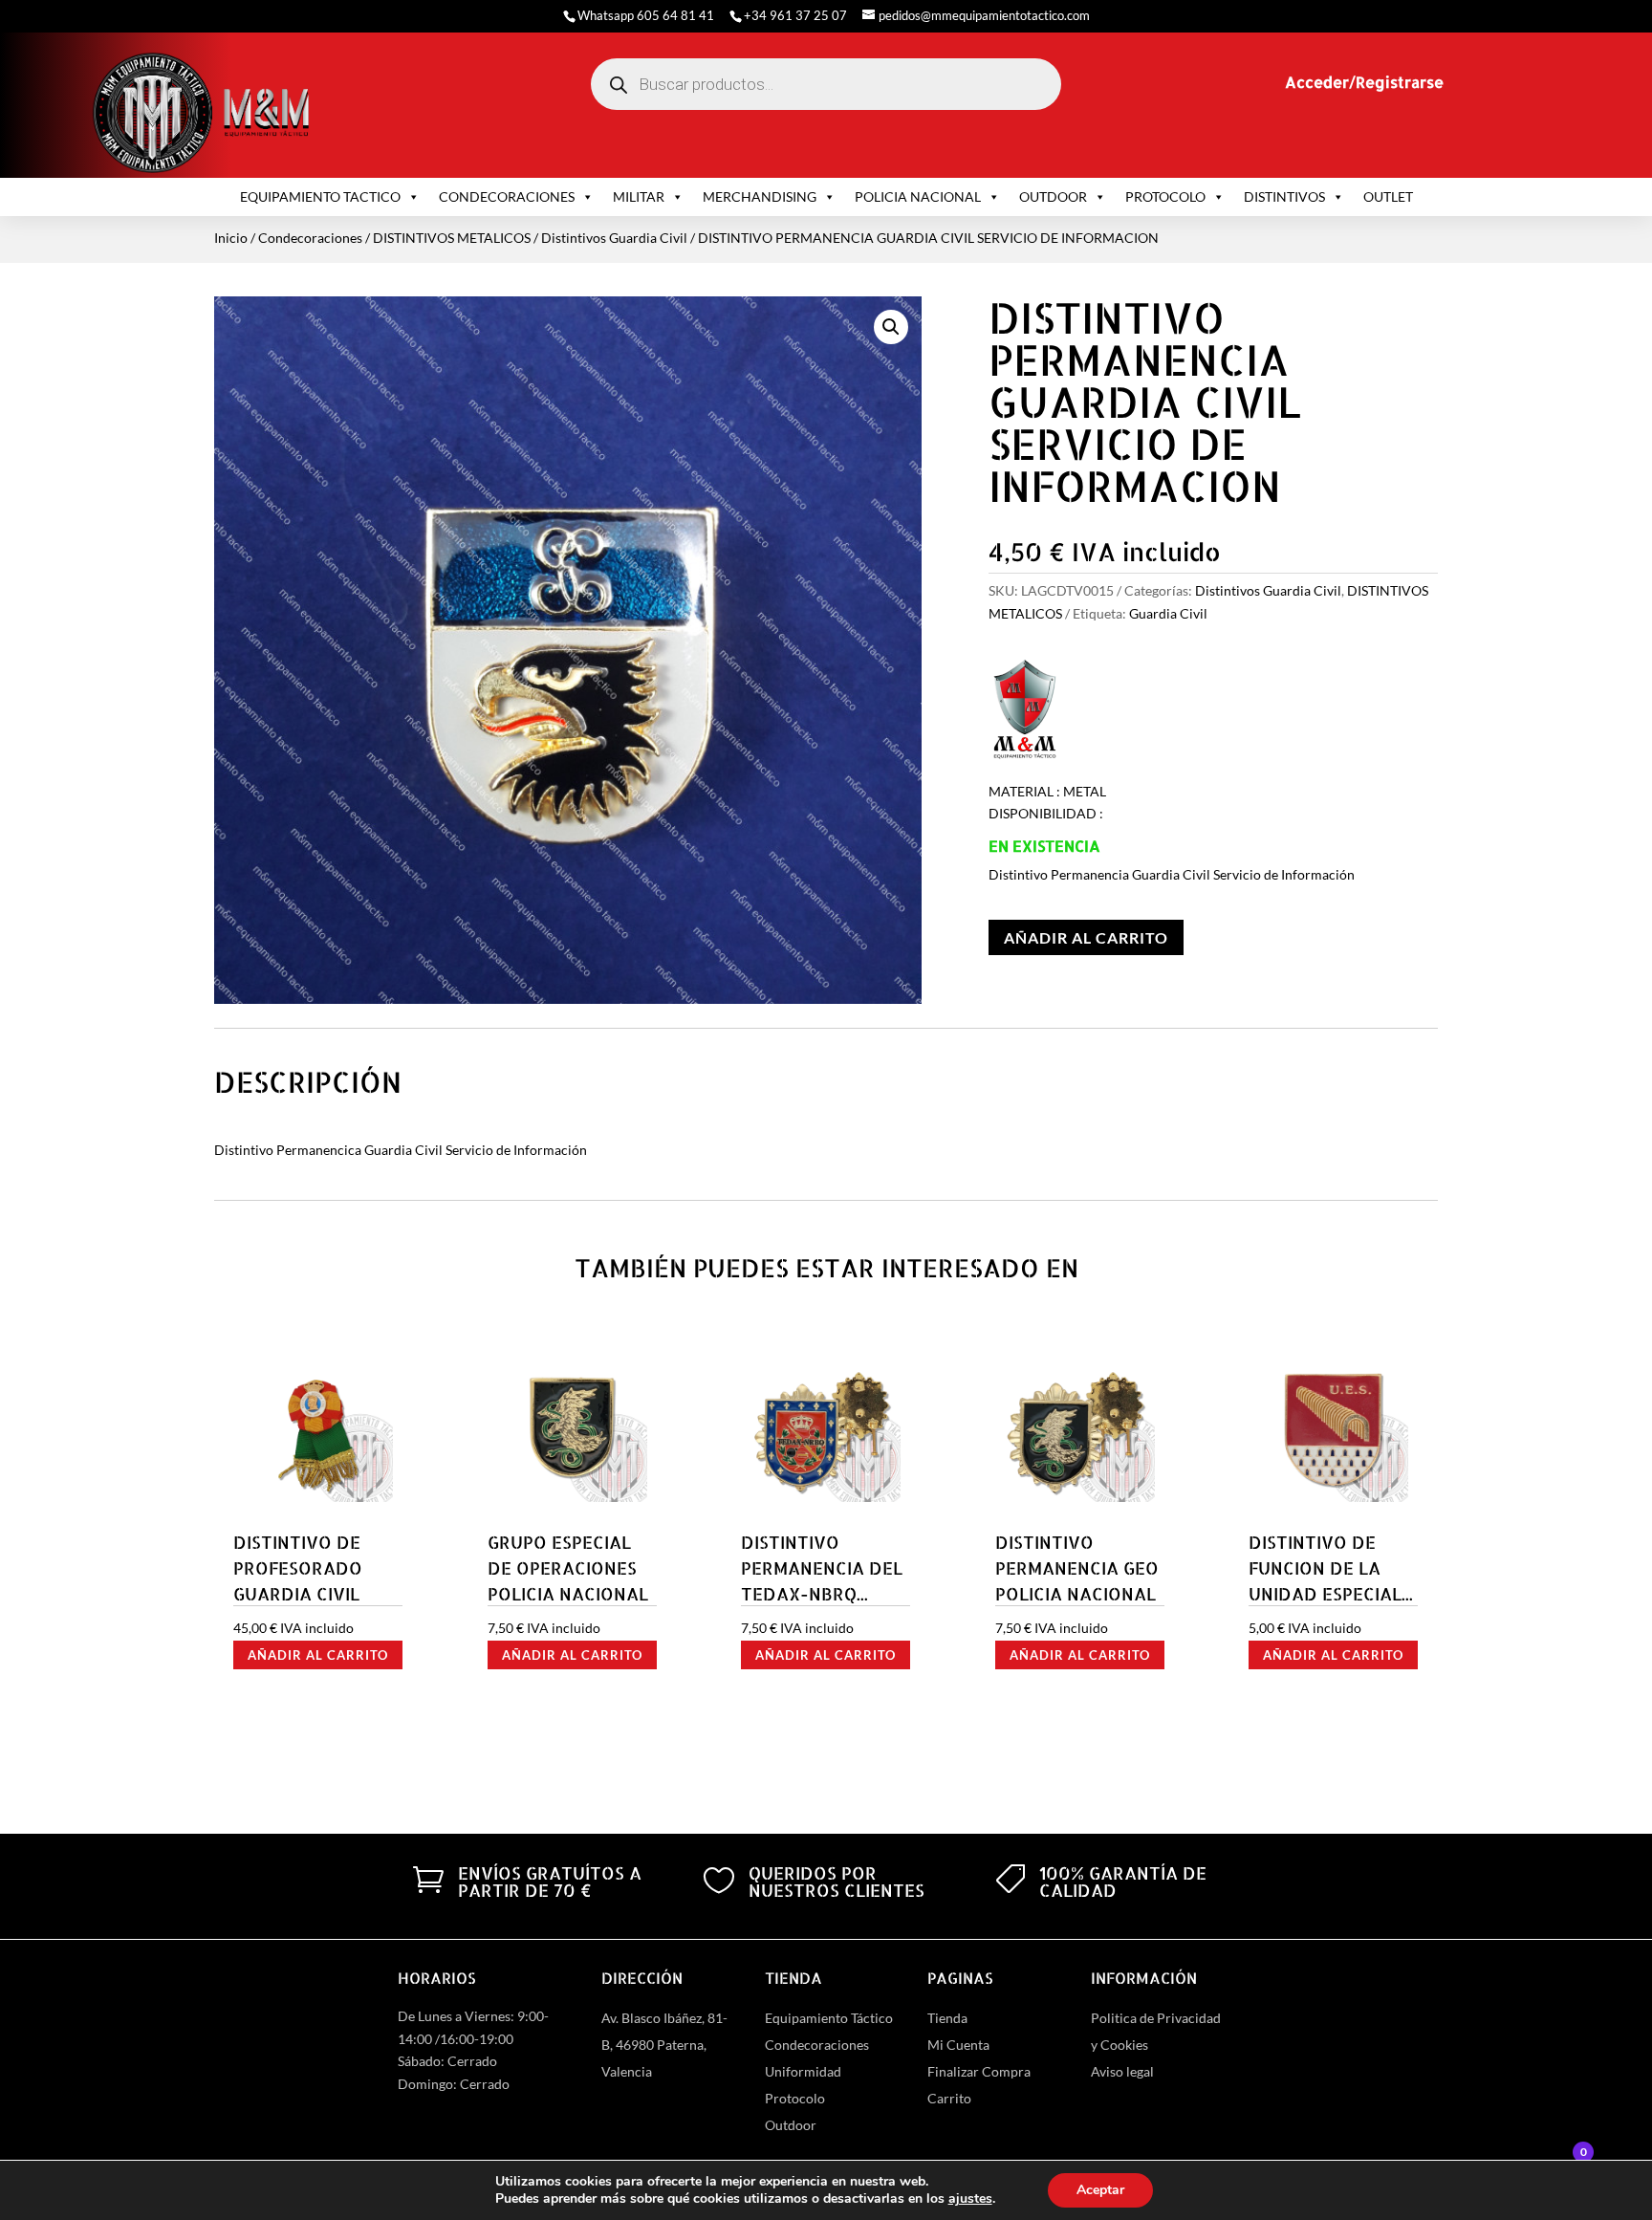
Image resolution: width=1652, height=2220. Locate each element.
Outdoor (791, 2125)
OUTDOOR (1053, 196)
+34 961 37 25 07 (795, 15)
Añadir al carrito (1086, 937)
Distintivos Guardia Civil (614, 238)
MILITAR (639, 196)
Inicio (231, 238)
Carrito (949, 2098)
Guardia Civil (1168, 613)
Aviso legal (1122, 2071)
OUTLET (1388, 196)
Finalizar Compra (979, 2071)
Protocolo (795, 2098)
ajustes (970, 2199)
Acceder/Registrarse (1364, 82)
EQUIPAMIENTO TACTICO (320, 196)
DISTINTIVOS (1284, 196)
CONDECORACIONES (507, 196)
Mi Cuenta (958, 2045)
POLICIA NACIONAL (918, 196)
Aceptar (1100, 2190)
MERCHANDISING (760, 196)
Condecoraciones (310, 238)
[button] (891, 327)
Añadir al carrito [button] (318, 1655)
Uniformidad (803, 2071)
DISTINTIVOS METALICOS (452, 238)
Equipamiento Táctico (829, 2018)
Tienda (947, 2018)
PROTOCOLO (1165, 196)
